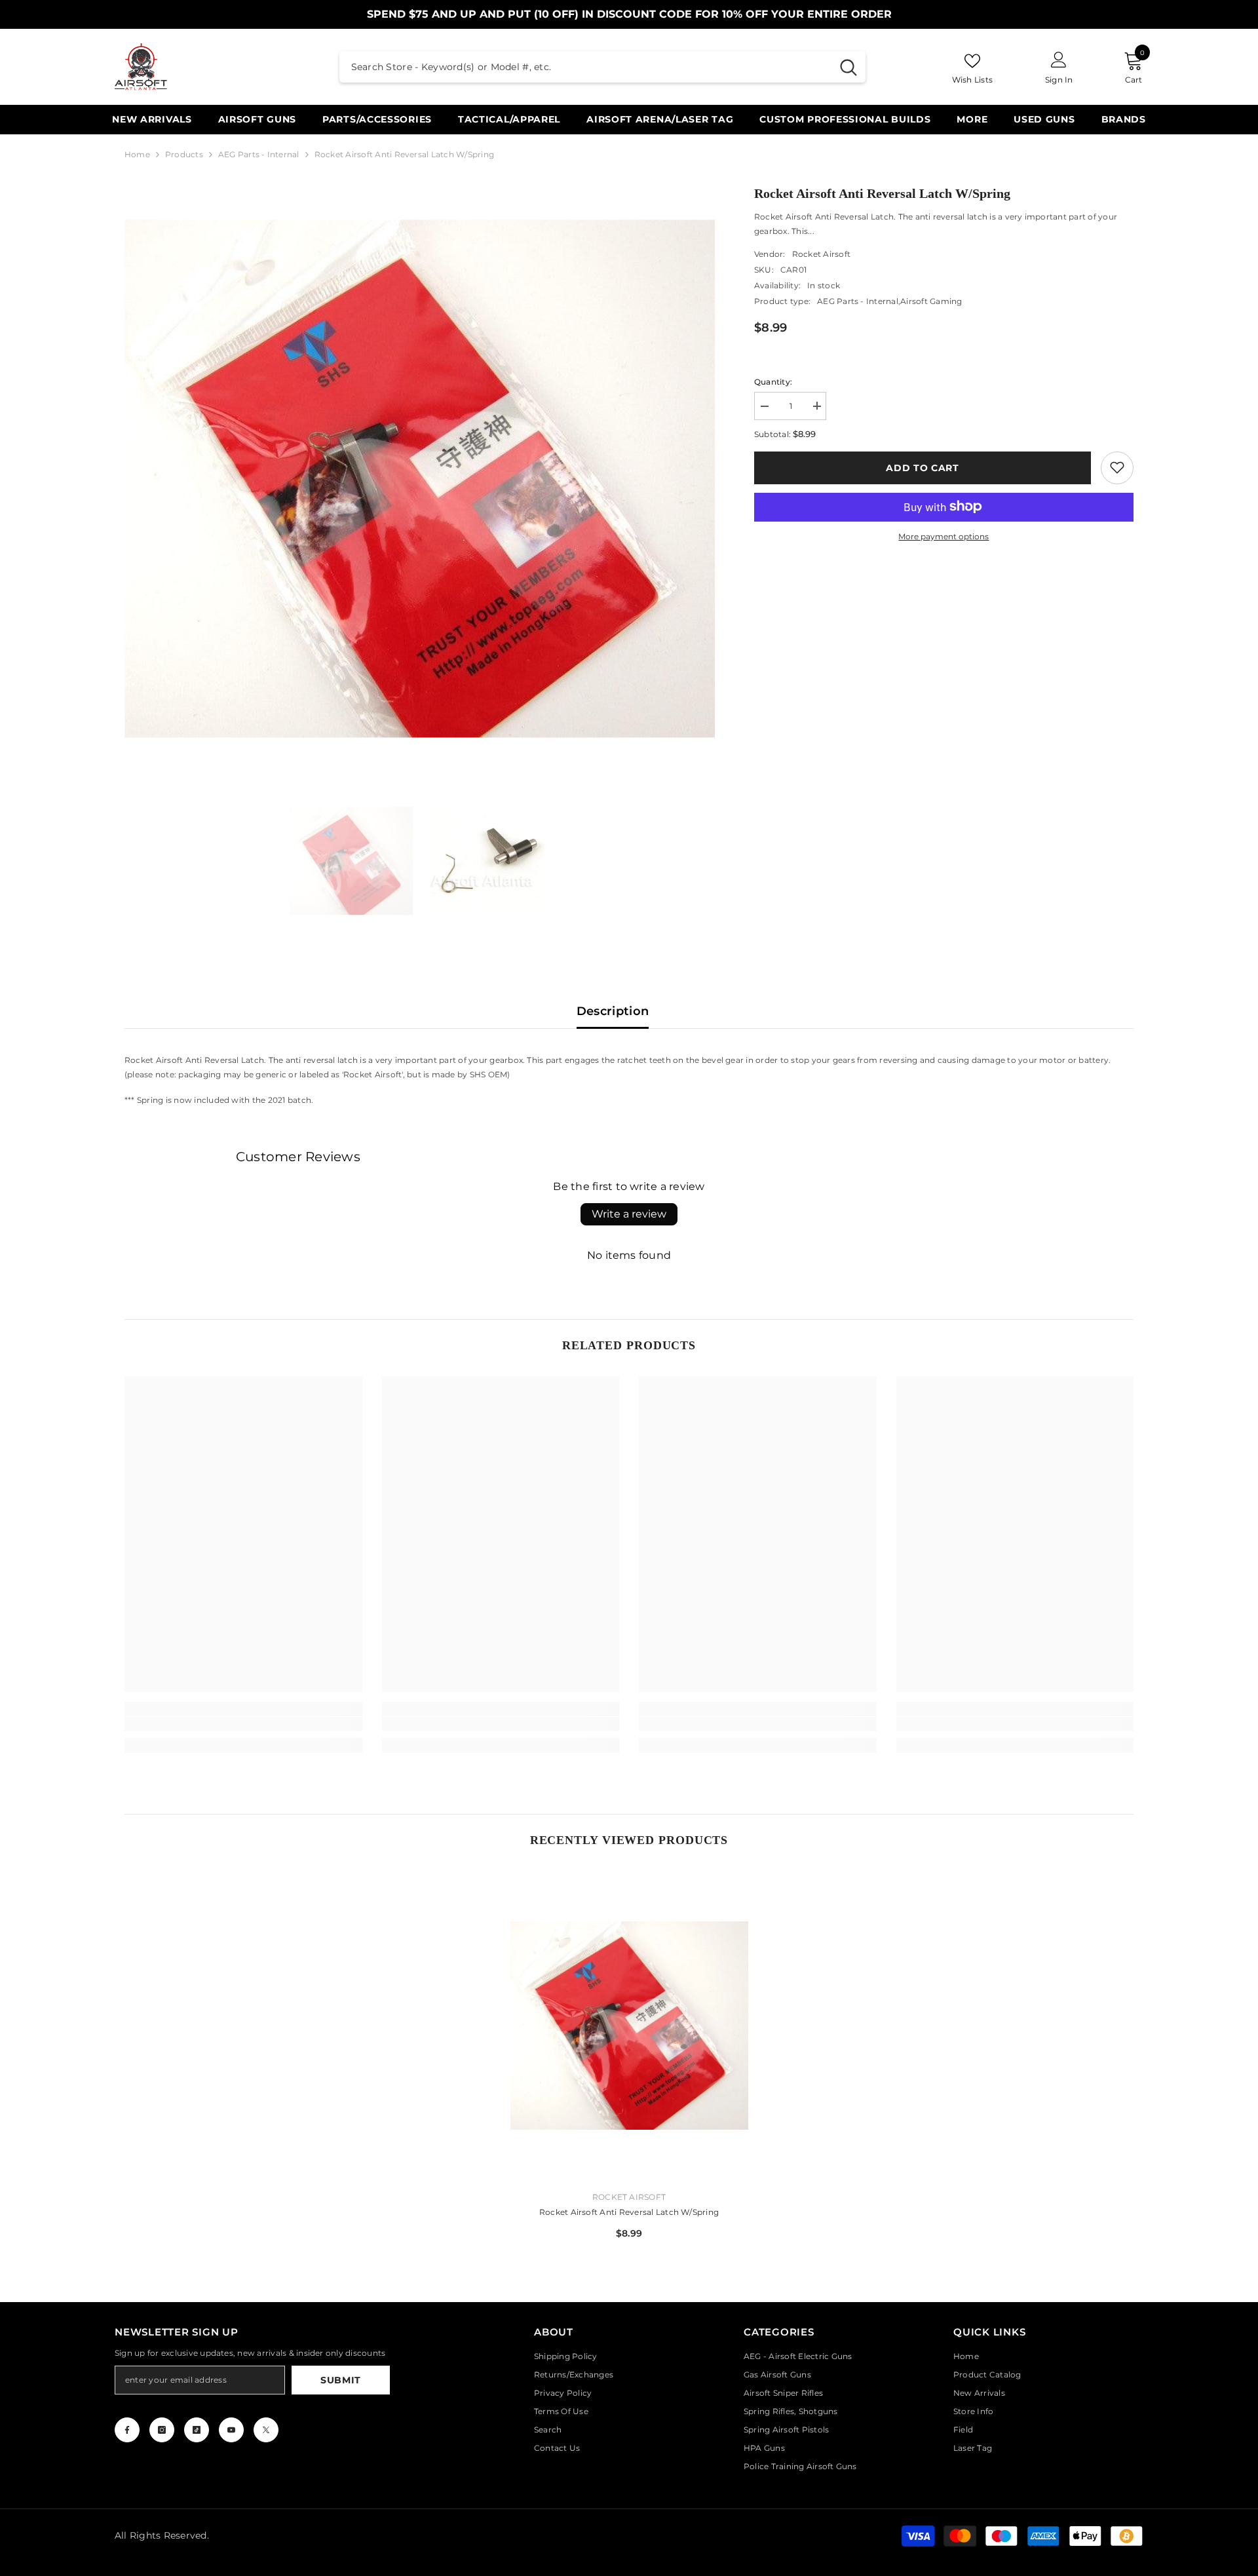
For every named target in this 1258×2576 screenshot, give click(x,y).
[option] (420, 479)
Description (613, 1011)
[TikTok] (197, 2430)
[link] (1117, 467)
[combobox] (585, 67)
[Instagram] (162, 2430)
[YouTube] (231, 2430)
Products (184, 154)
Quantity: (773, 381)
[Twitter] (266, 2430)
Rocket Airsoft (821, 253)
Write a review (629, 1214)
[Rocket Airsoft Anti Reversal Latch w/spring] (629, 2026)
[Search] (602, 67)
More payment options (943, 536)
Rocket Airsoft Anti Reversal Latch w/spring (629, 2212)
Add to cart (923, 467)
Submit (341, 2380)
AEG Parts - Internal (259, 154)
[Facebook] (127, 2430)
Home (137, 154)
